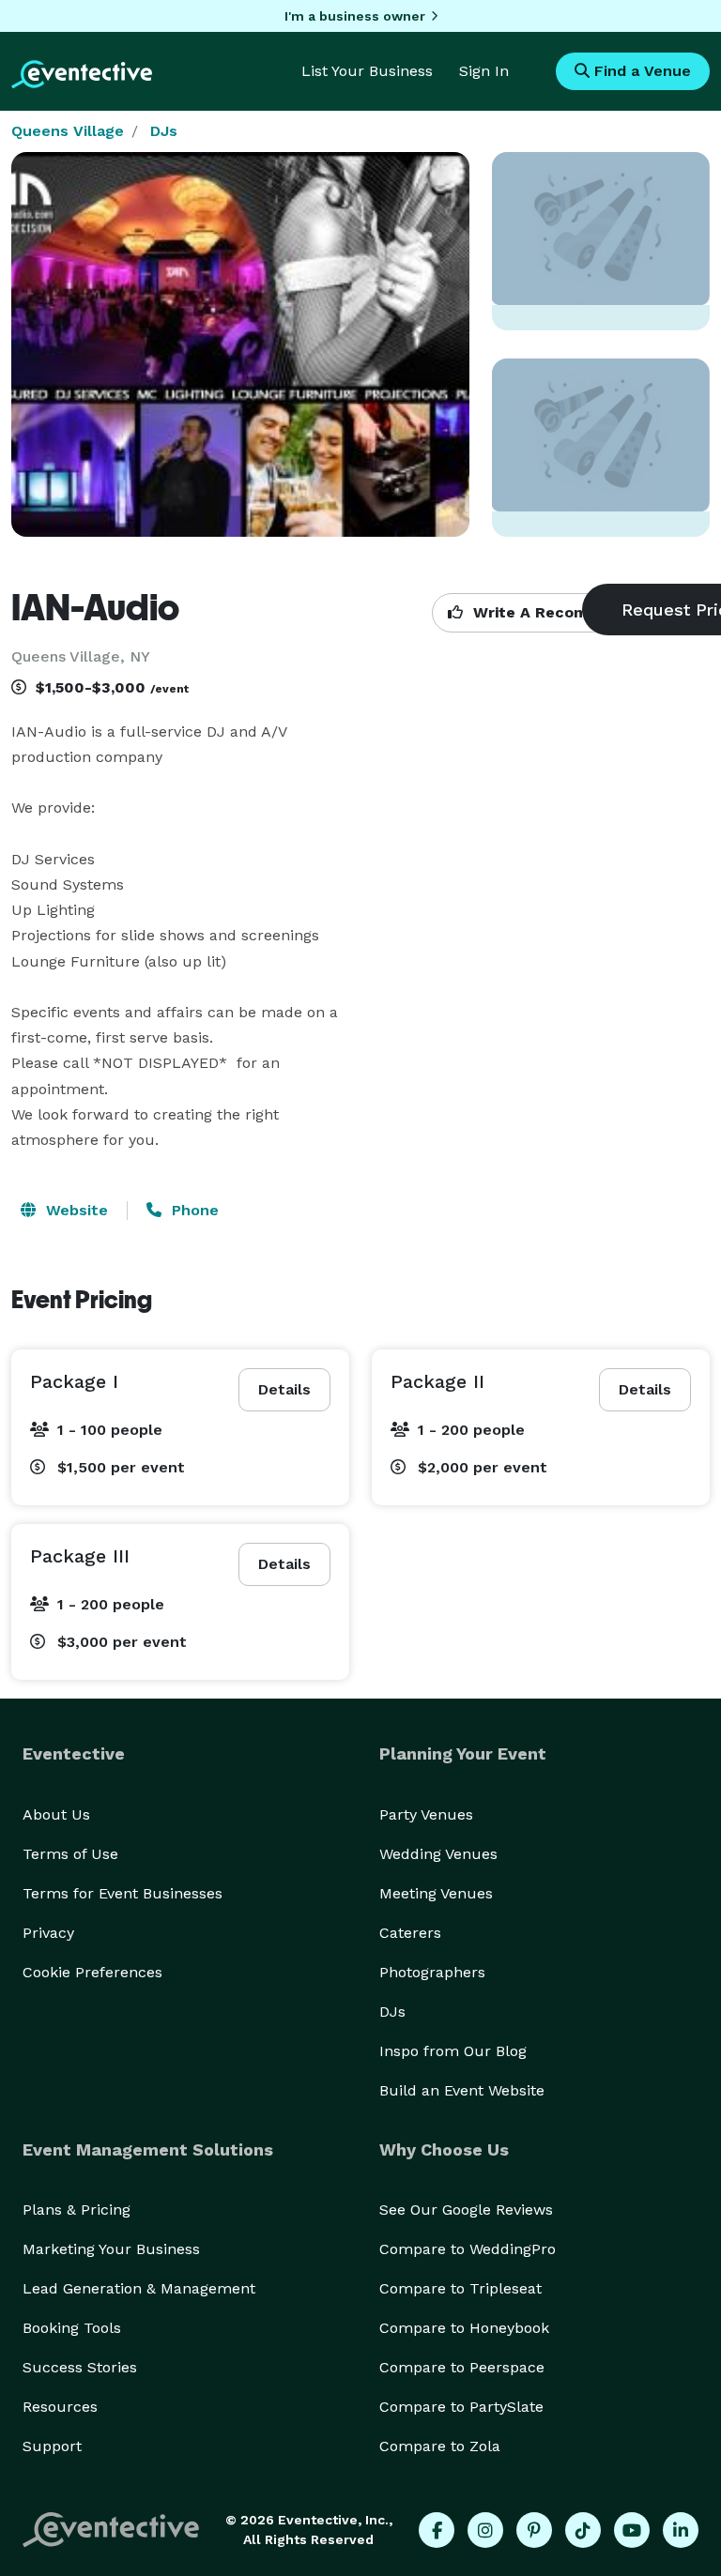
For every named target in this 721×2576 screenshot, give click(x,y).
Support (52, 2446)
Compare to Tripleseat (460, 2288)
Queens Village (68, 131)
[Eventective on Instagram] (485, 2530)
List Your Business (367, 71)
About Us (56, 1814)
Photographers (432, 1972)
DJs (164, 131)
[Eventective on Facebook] (437, 2530)
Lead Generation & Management (139, 2288)
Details (284, 1389)
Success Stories (80, 2367)
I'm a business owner (355, 16)
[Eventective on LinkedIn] (681, 2530)
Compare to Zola (440, 2446)
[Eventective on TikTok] (583, 2530)
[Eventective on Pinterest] (534, 2530)
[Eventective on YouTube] (632, 2530)
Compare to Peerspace (462, 2367)
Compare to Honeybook (464, 2328)
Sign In (484, 71)
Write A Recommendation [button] (569, 612)
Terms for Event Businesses (123, 1893)
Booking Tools (72, 2328)
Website (75, 1210)
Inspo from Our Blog (453, 2051)
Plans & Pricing (77, 2210)
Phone (193, 1210)
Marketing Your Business (111, 2249)
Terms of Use (70, 1854)
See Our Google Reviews (466, 2210)
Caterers (410, 1933)
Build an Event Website (462, 2090)
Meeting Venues (436, 1893)
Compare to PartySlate (461, 2407)
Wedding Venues (438, 1854)
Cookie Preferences (92, 1972)
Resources (60, 2407)
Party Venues (426, 1814)
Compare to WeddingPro (468, 2249)
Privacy (48, 1933)
